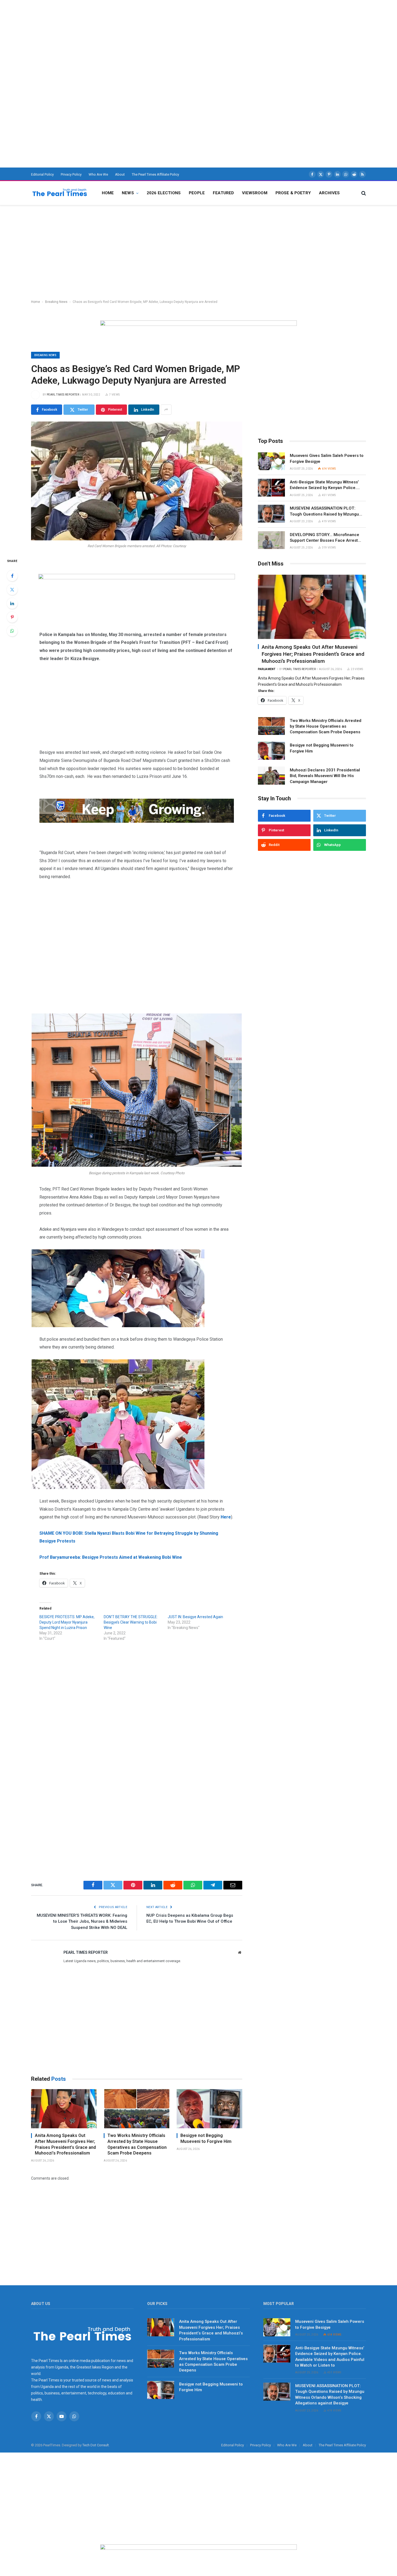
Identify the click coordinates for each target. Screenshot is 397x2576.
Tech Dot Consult (96, 2445)
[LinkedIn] (12, 603)
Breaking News (56, 302)
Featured (223, 193)
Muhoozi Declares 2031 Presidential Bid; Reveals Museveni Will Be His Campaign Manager (325, 776)
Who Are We (98, 174)
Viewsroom (255, 193)
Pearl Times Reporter (63, 395)
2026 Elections (164, 193)
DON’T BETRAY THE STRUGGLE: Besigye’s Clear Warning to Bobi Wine (131, 1622)
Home (108, 193)
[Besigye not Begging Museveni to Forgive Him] (209, 2109)
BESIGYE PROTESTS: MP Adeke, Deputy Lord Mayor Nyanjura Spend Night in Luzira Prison (67, 1622)
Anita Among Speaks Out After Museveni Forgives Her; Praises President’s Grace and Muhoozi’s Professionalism (65, 2144)
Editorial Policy (42, 174)
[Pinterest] (12, 617)
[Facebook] (12, 576)
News (128, 193)
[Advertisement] (162, 38)
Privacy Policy (71, 174)
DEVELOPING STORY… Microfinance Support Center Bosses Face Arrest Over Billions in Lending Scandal (324, 538)
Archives (329, 193)
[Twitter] (12, 590)
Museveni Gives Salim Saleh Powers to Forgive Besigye (327, 458)
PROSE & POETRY (293, 193)
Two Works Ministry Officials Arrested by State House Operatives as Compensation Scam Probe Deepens (137, 2144)
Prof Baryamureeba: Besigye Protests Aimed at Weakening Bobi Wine (111, 1557)
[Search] (363, 193)
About (120, 174)
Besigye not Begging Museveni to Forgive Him (206, 2138)
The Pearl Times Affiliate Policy (155, 174)
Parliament (267, 669)
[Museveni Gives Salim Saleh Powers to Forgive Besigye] (271, 461)
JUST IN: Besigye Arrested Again (195, 1617)
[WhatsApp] (12, 631)
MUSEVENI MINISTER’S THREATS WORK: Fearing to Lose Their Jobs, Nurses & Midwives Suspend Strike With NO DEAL (82, 1921)
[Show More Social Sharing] (166, 410)
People (197, 193)
